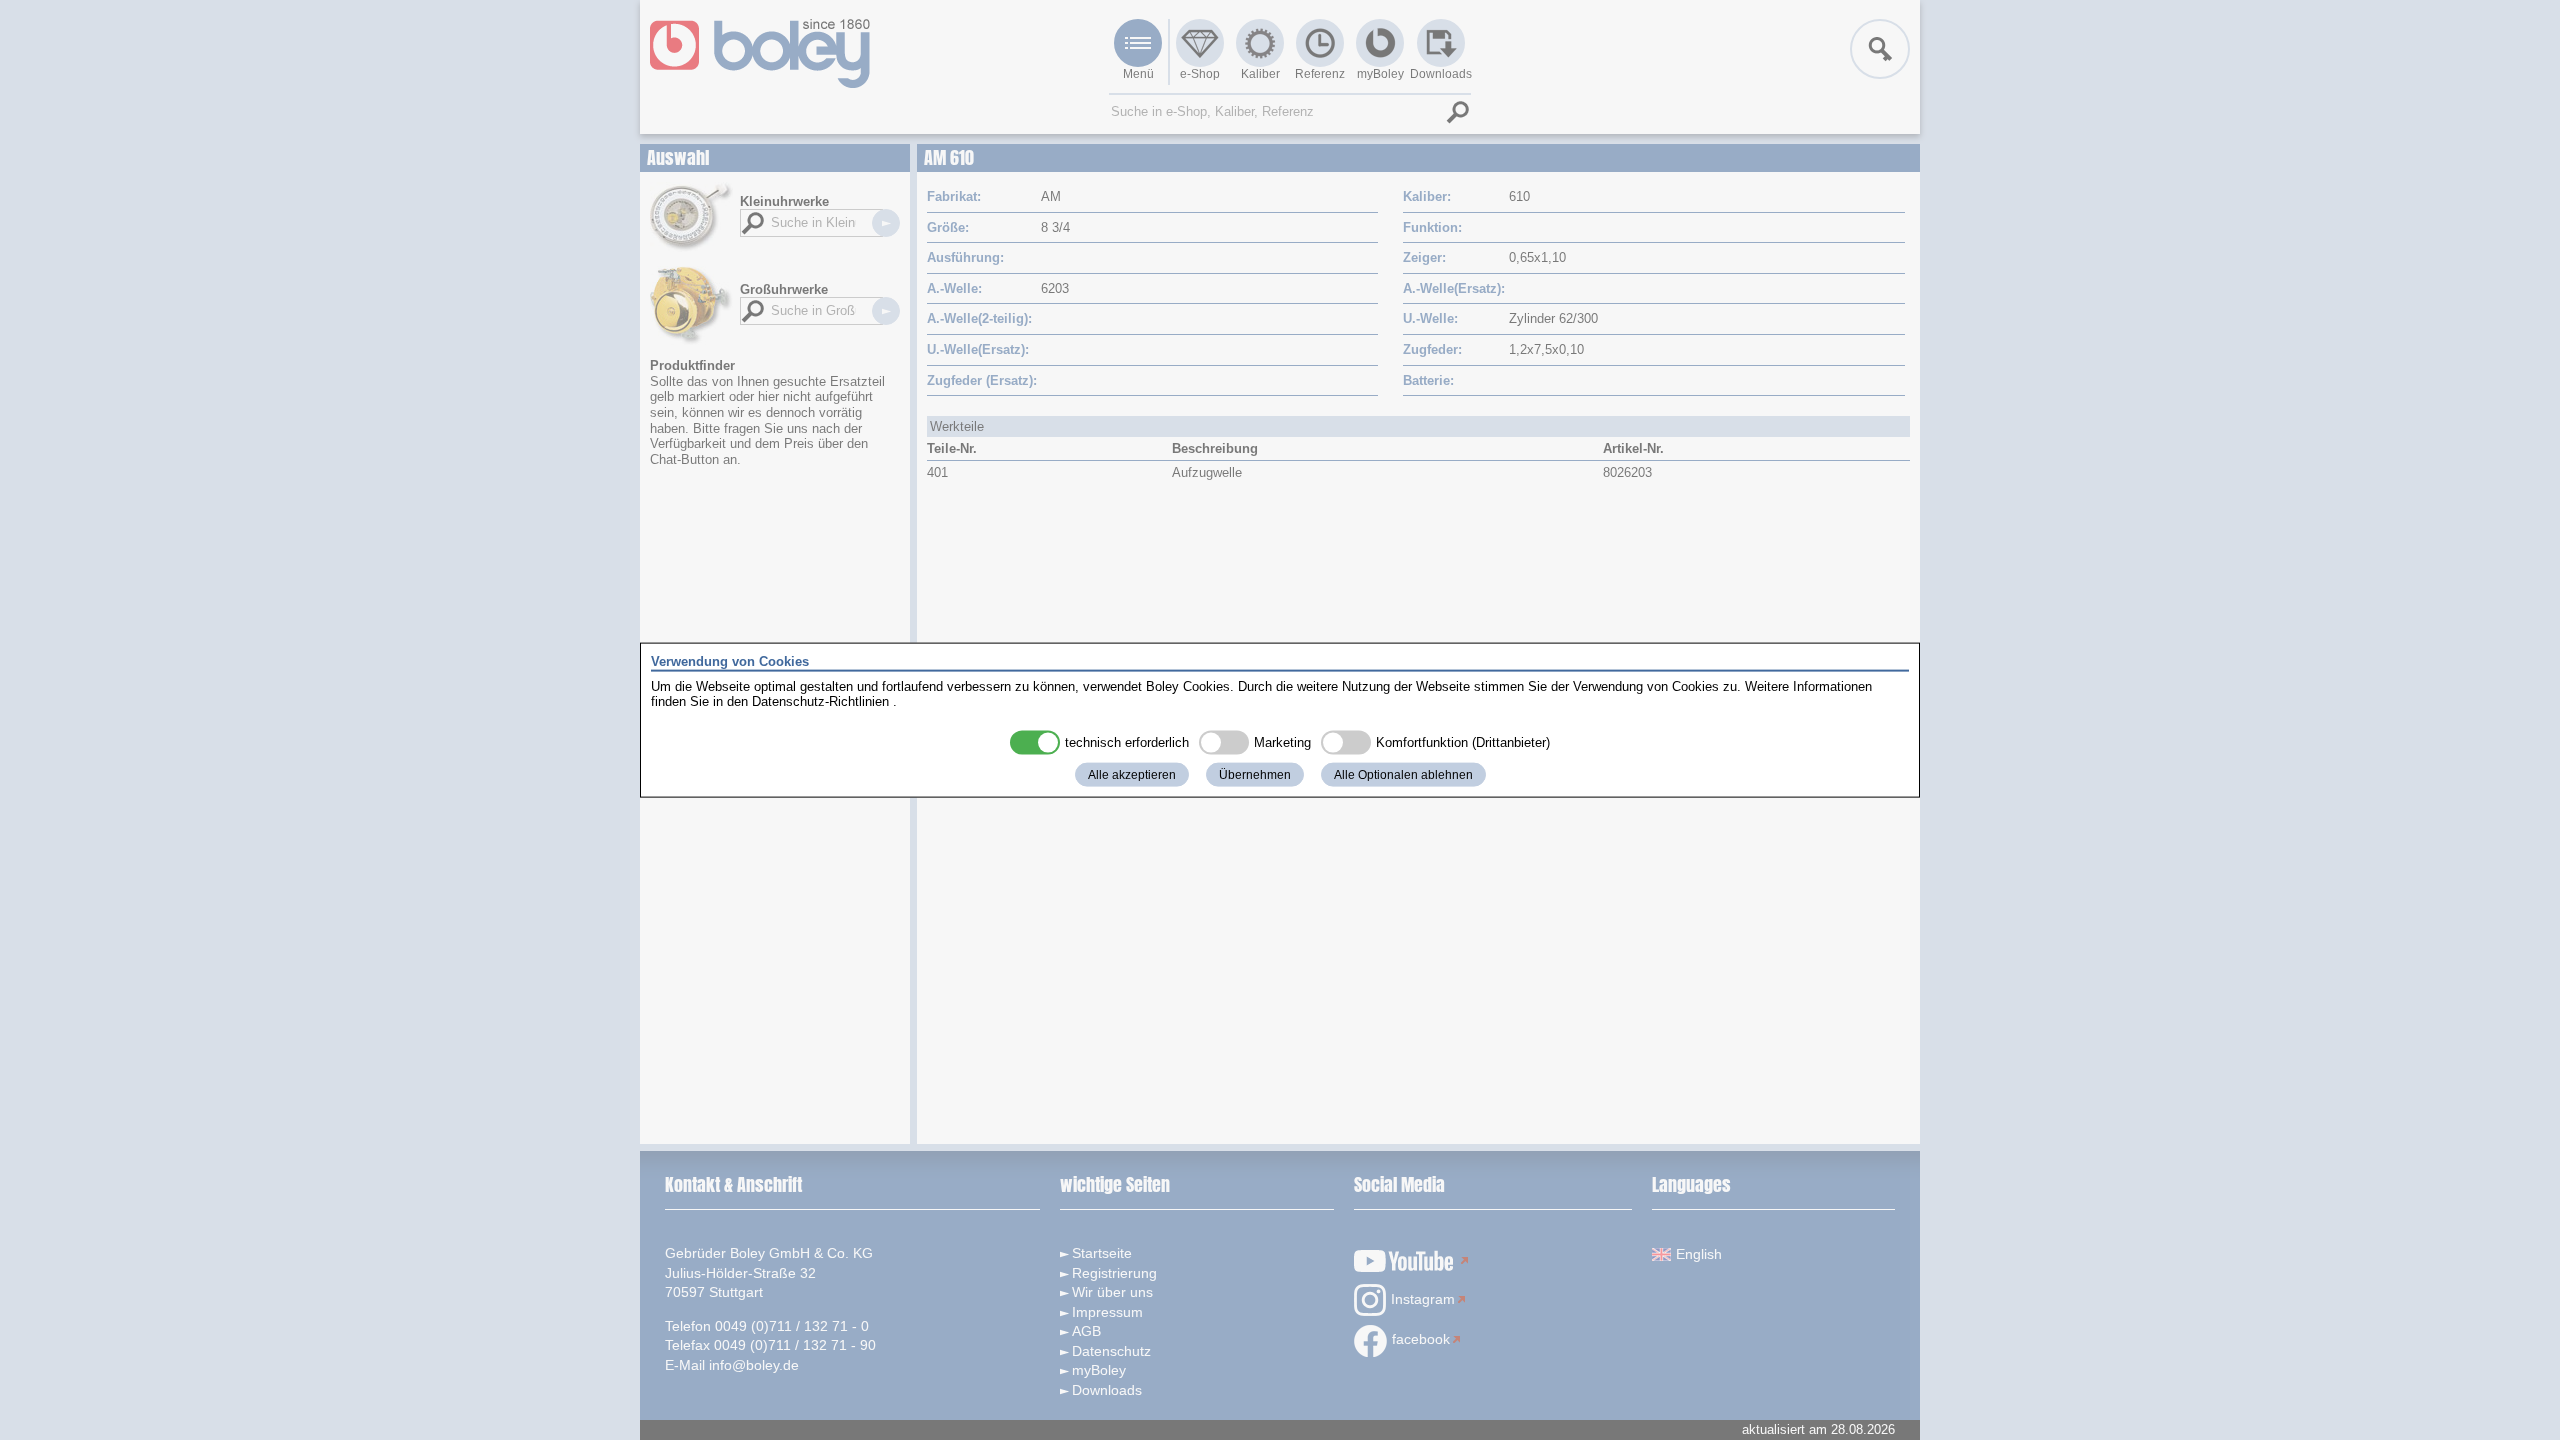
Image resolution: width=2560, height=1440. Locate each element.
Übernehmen (1255, 774)
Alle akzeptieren (1132, 774)
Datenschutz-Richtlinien (820, 701)
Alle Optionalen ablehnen (1403, 774)
